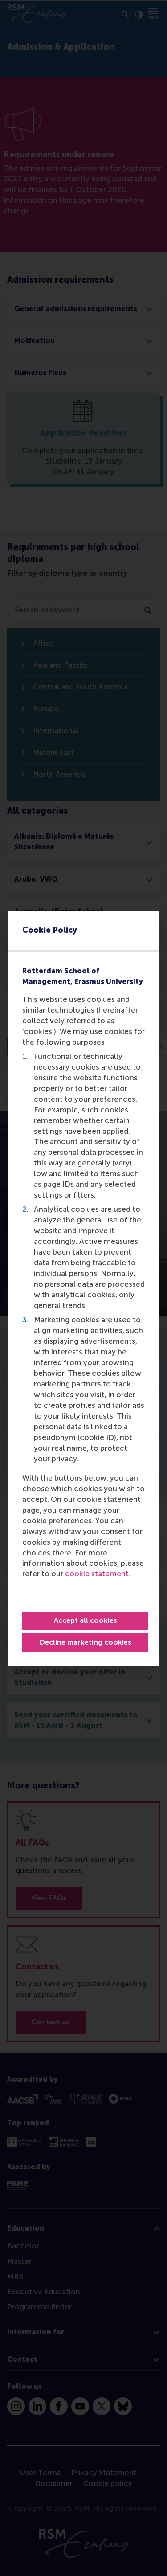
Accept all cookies (86, 1620)
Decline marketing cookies (86, 1642)
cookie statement (97, 1574)
